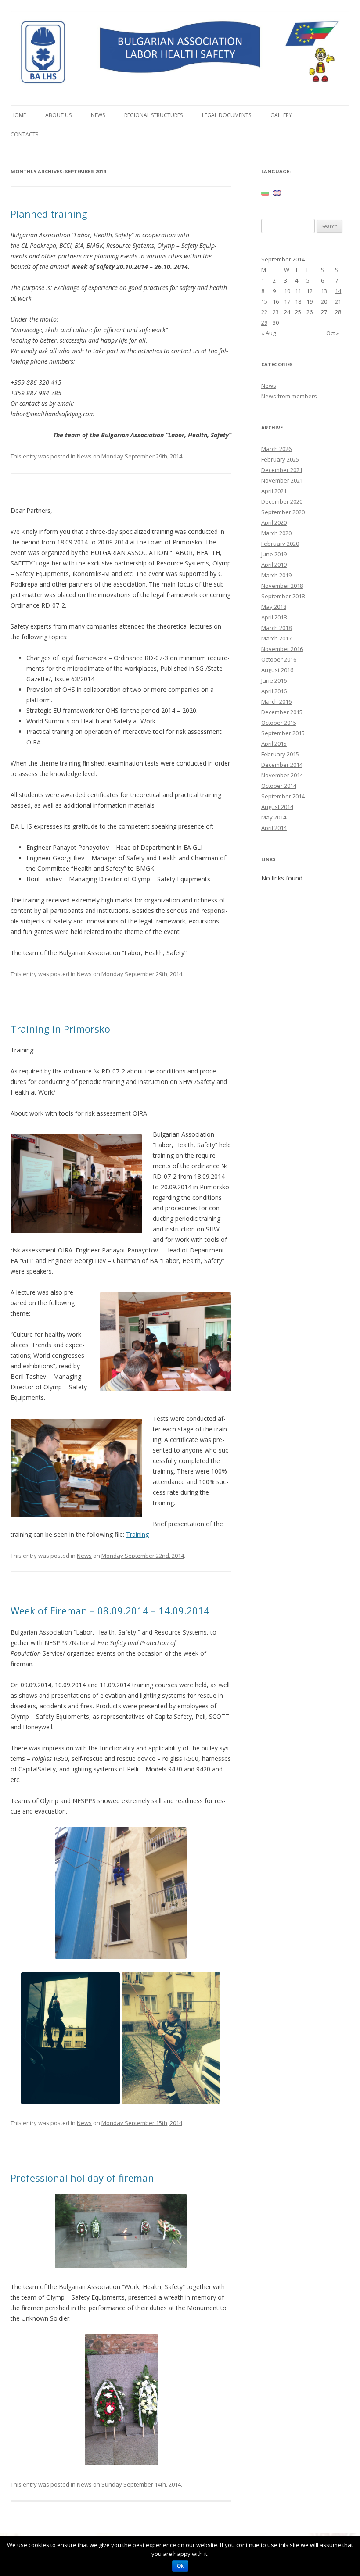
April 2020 (274, 522)
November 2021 (282, 480)
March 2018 (276, 628)
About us (58, 115)
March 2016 (276, 701)
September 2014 (283, 796)
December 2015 (282, 712)
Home (18, 115)
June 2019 (274, 554)
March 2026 (276, 449)
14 (338, 291)
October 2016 (279, 659)
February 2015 (280, 754)
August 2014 (277, 807)
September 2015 (283, 733)
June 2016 (274, 680)
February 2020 (280, 544)
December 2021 (282, 470)
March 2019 (276, 575)
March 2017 (276, 638)
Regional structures (153, 115)
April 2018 (274, 617)
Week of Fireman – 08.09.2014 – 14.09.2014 (110, 1610)
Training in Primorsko (60, 1029)
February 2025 (280, 459)
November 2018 (282, 586)
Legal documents (227, 115)
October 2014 (279, 786)
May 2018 (274, 607)
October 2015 (279, 723)
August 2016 (277, 670)
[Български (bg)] (265, 193)
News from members (289, 396)
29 (264, 322)
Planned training (49, 214)
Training (137, 1534)
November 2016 (282, 649)
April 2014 (274, 828)
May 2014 (274, 817)
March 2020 (276, 533)
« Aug (268, 333)
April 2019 (274, 565)
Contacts (24, 134)
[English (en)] (277, 193)
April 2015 (274, 744)
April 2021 (274, 491)
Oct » (333, 333)
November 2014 (282, 775)
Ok (180, 2566)
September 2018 (283, 596)
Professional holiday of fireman (82, 2178)
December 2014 (282, 765)
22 (264, 312)
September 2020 (283, 512)
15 (264, 301)
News (98, 115)
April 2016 (274, 691)
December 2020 (282, 501)
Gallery (281, 115)
